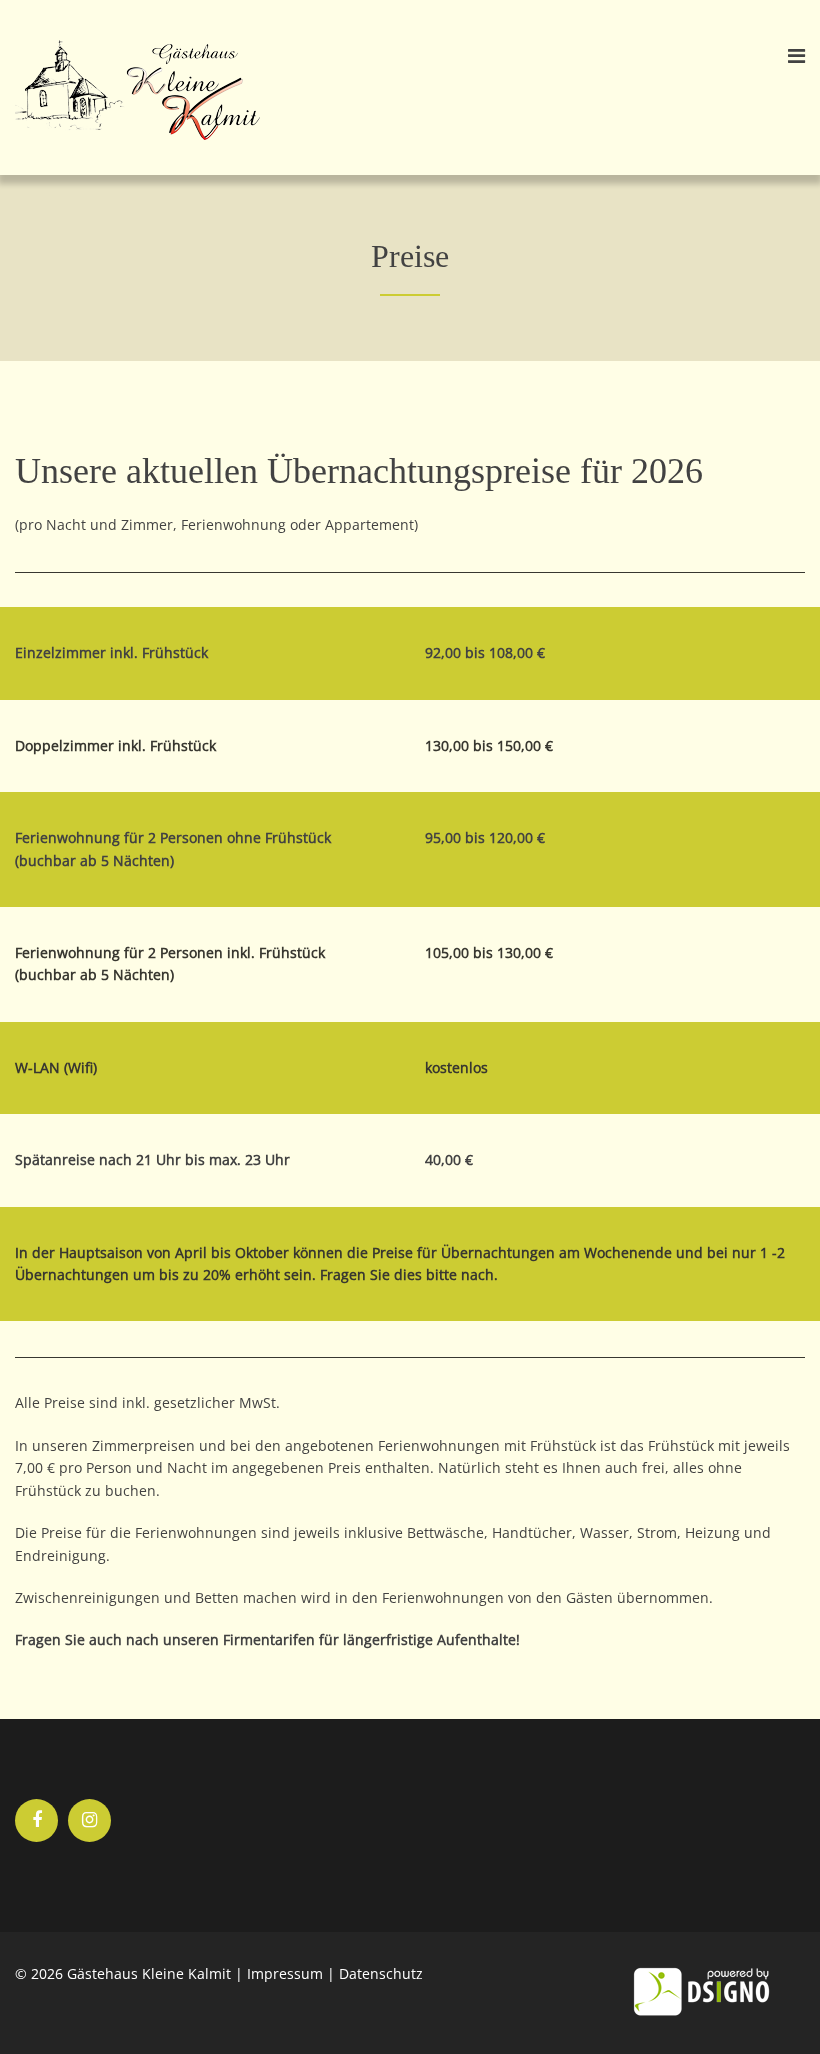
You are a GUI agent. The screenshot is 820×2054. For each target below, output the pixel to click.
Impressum (285, 1973)
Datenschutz (381, 1973)
